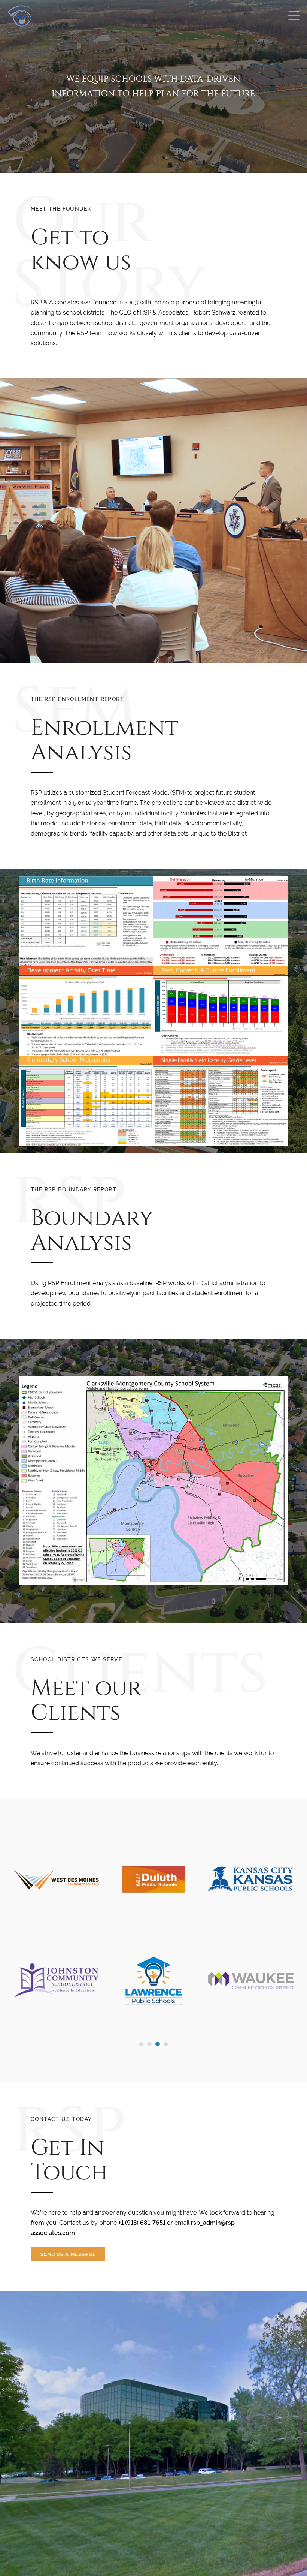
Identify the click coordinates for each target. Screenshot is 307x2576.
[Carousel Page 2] (149, 2044)
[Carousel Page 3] (158, 2044)
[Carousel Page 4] (166, 2044)
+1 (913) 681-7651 (142, 2223)
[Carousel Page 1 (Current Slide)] (141, 2044)
